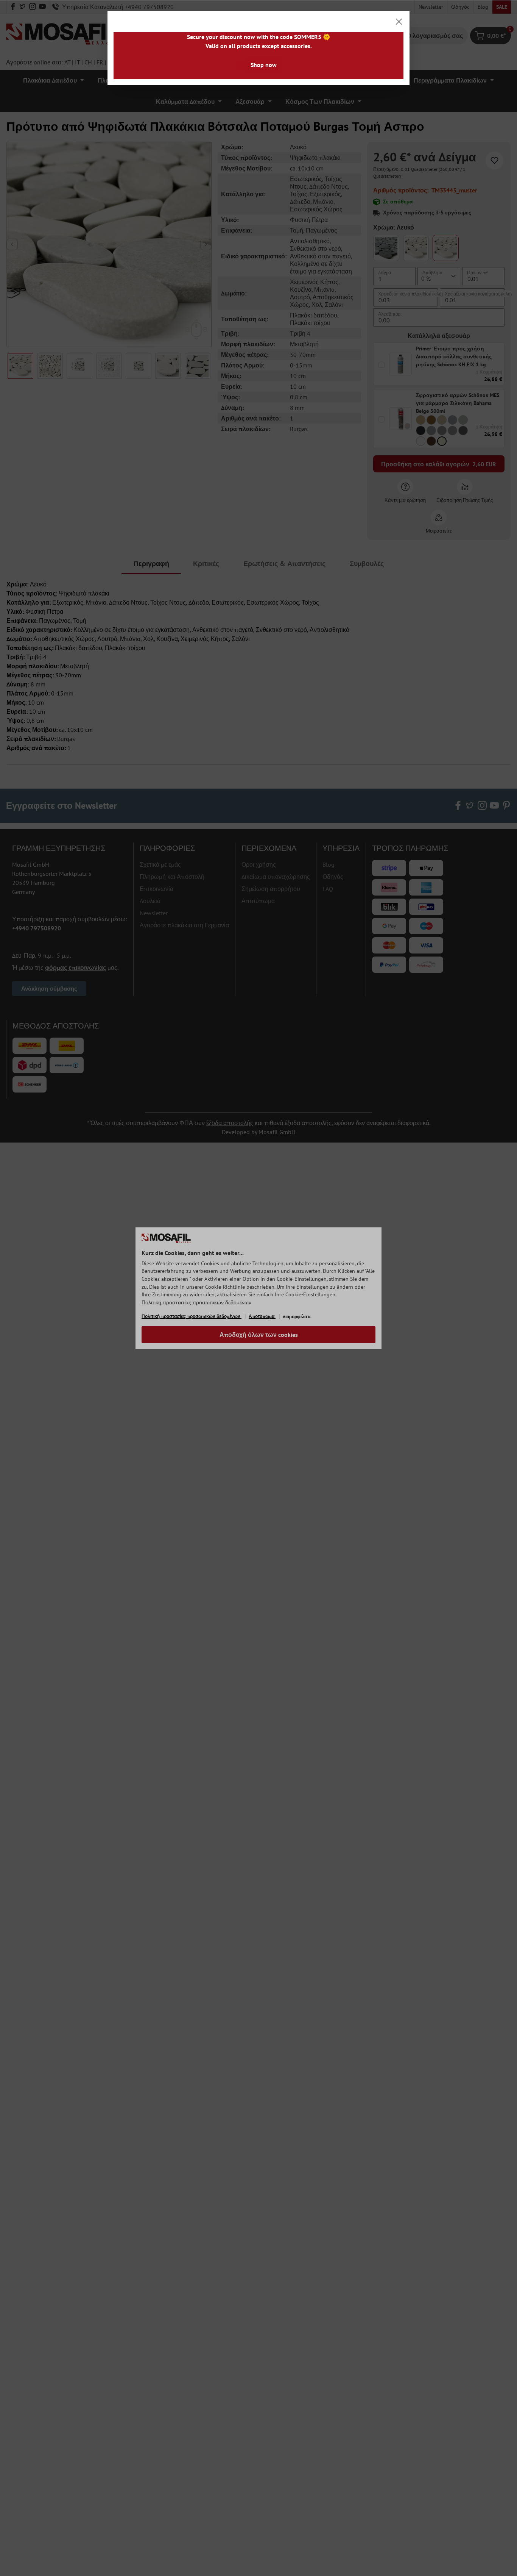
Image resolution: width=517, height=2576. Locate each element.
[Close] (399, 22)
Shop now (264, 65)
